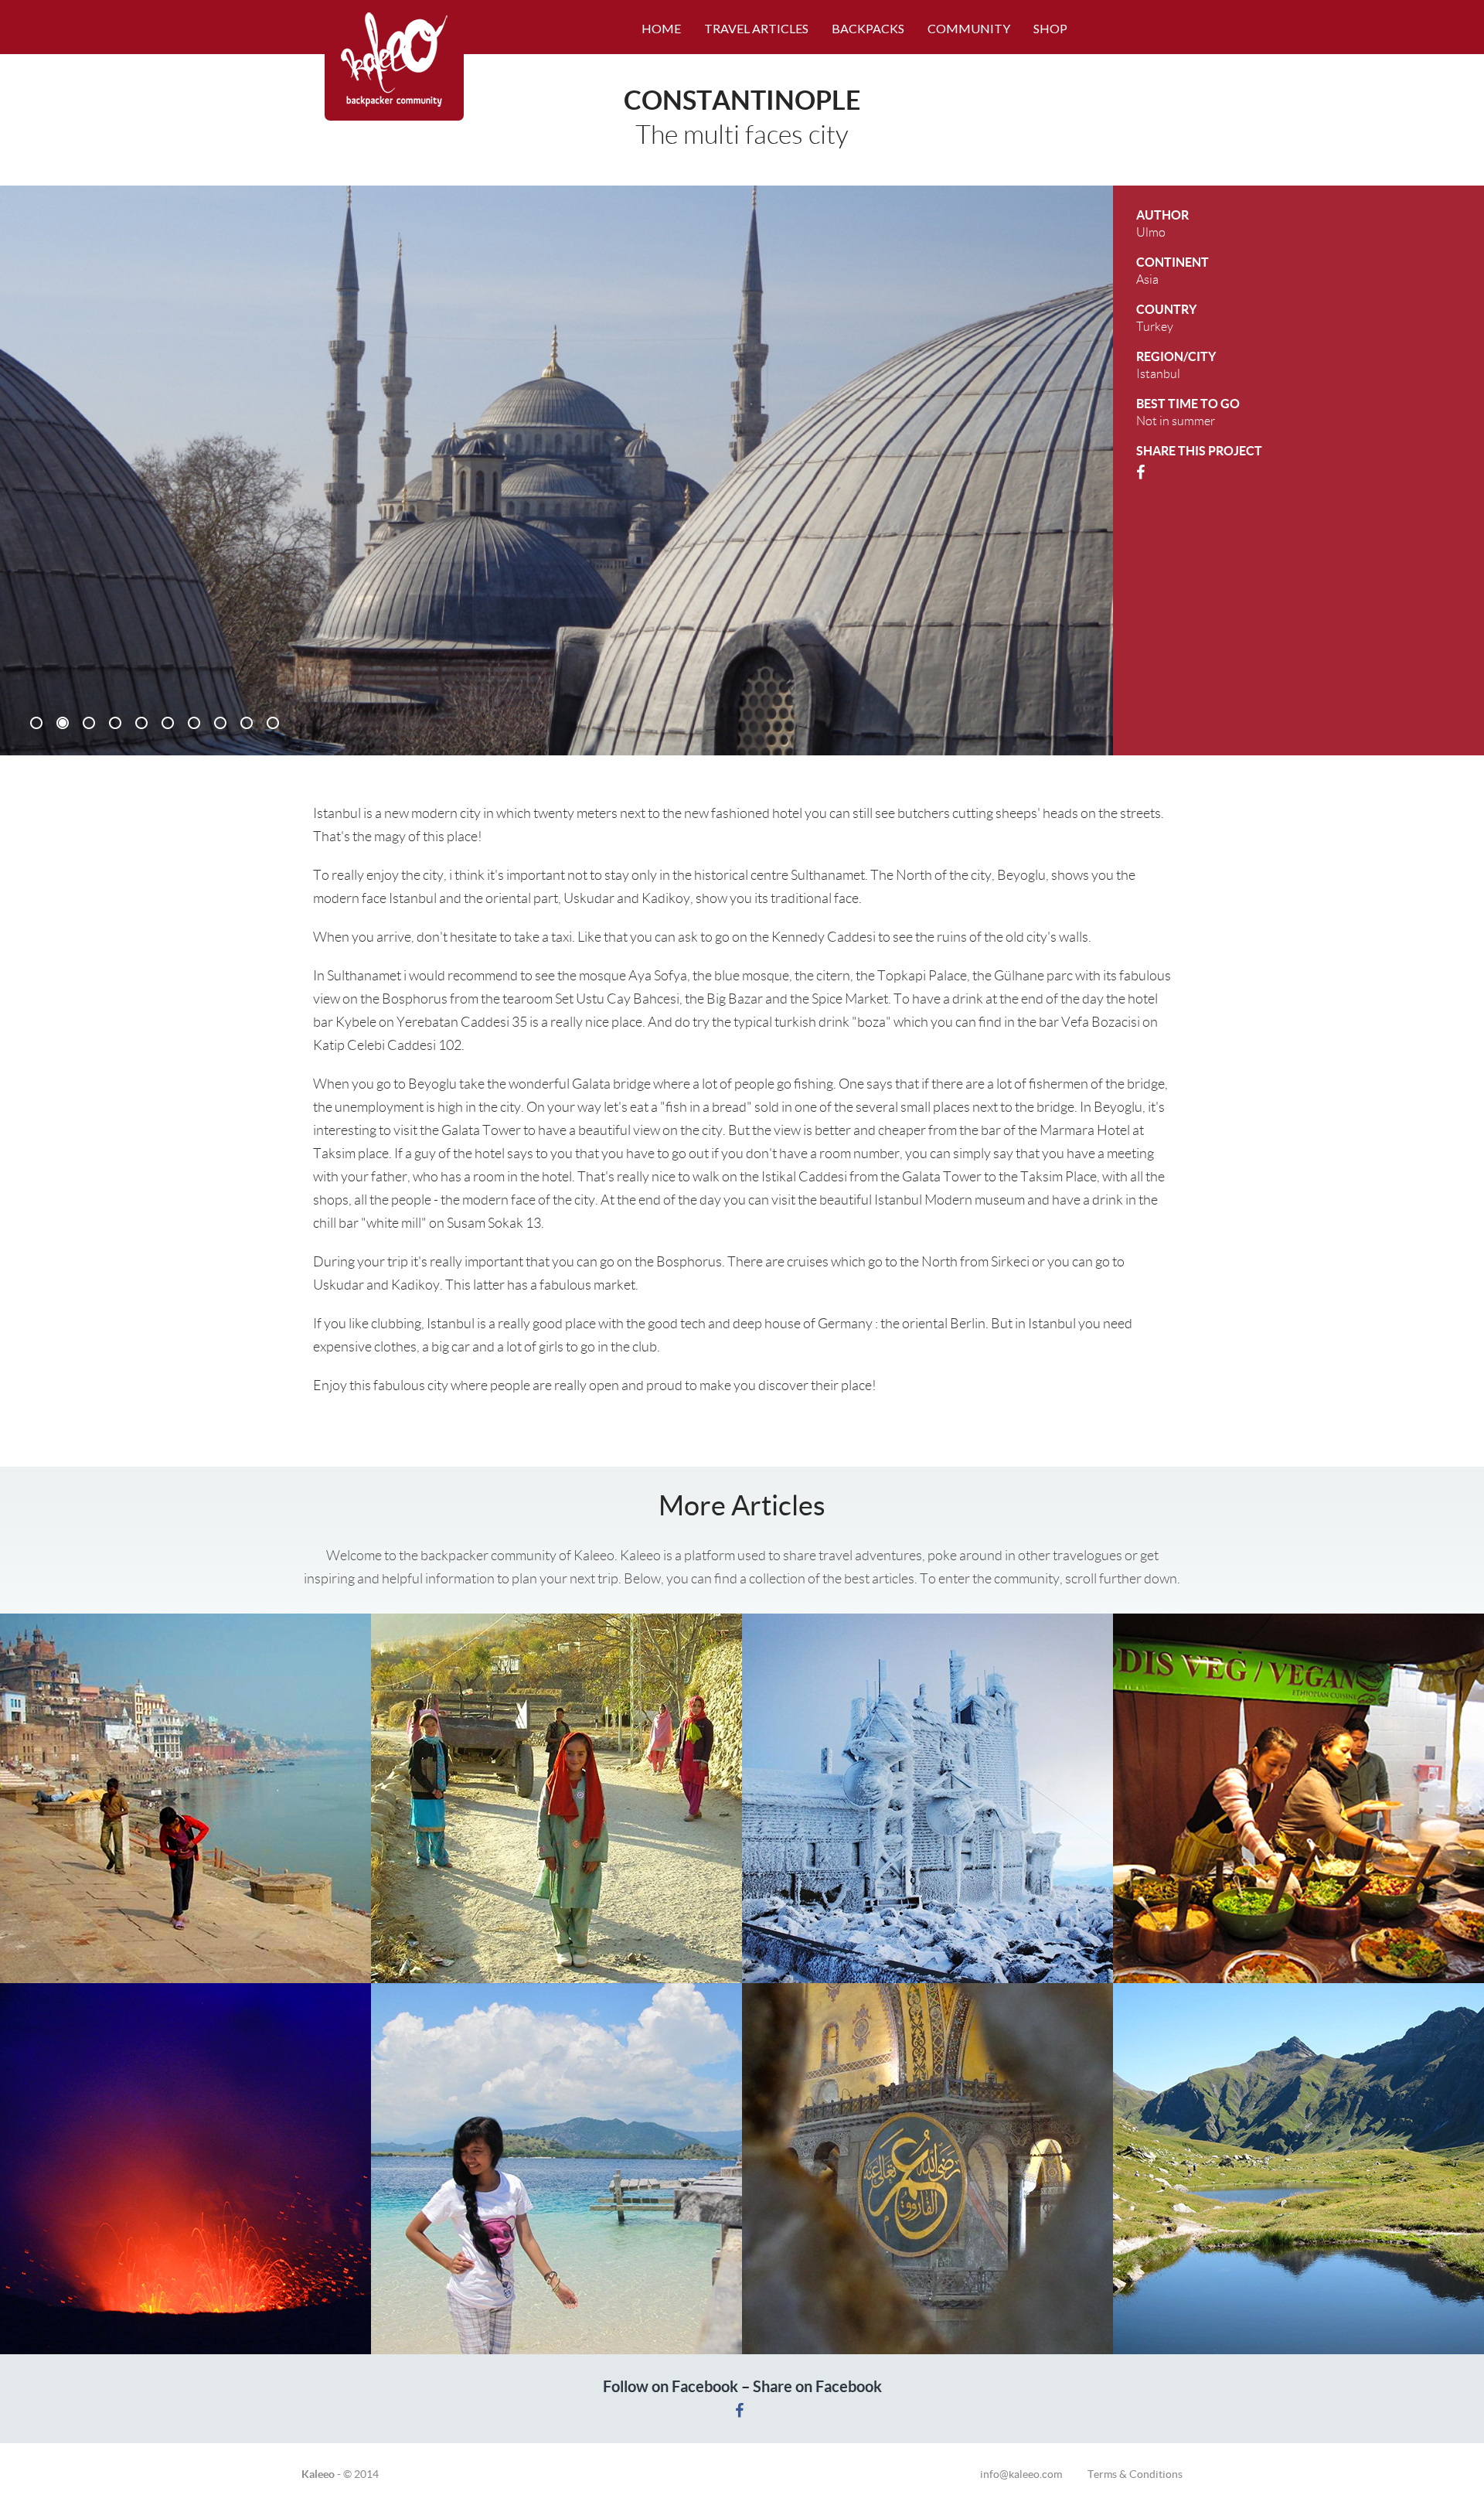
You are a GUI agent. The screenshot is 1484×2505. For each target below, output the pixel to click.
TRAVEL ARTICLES (756, 28)
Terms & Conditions (1135, 2474)
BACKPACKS (868, 28)
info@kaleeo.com (1034, 2474)
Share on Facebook (817, 2386)
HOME (661, 28)
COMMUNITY (969, 28)
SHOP (1050, 28)
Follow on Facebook (671, 2386)
